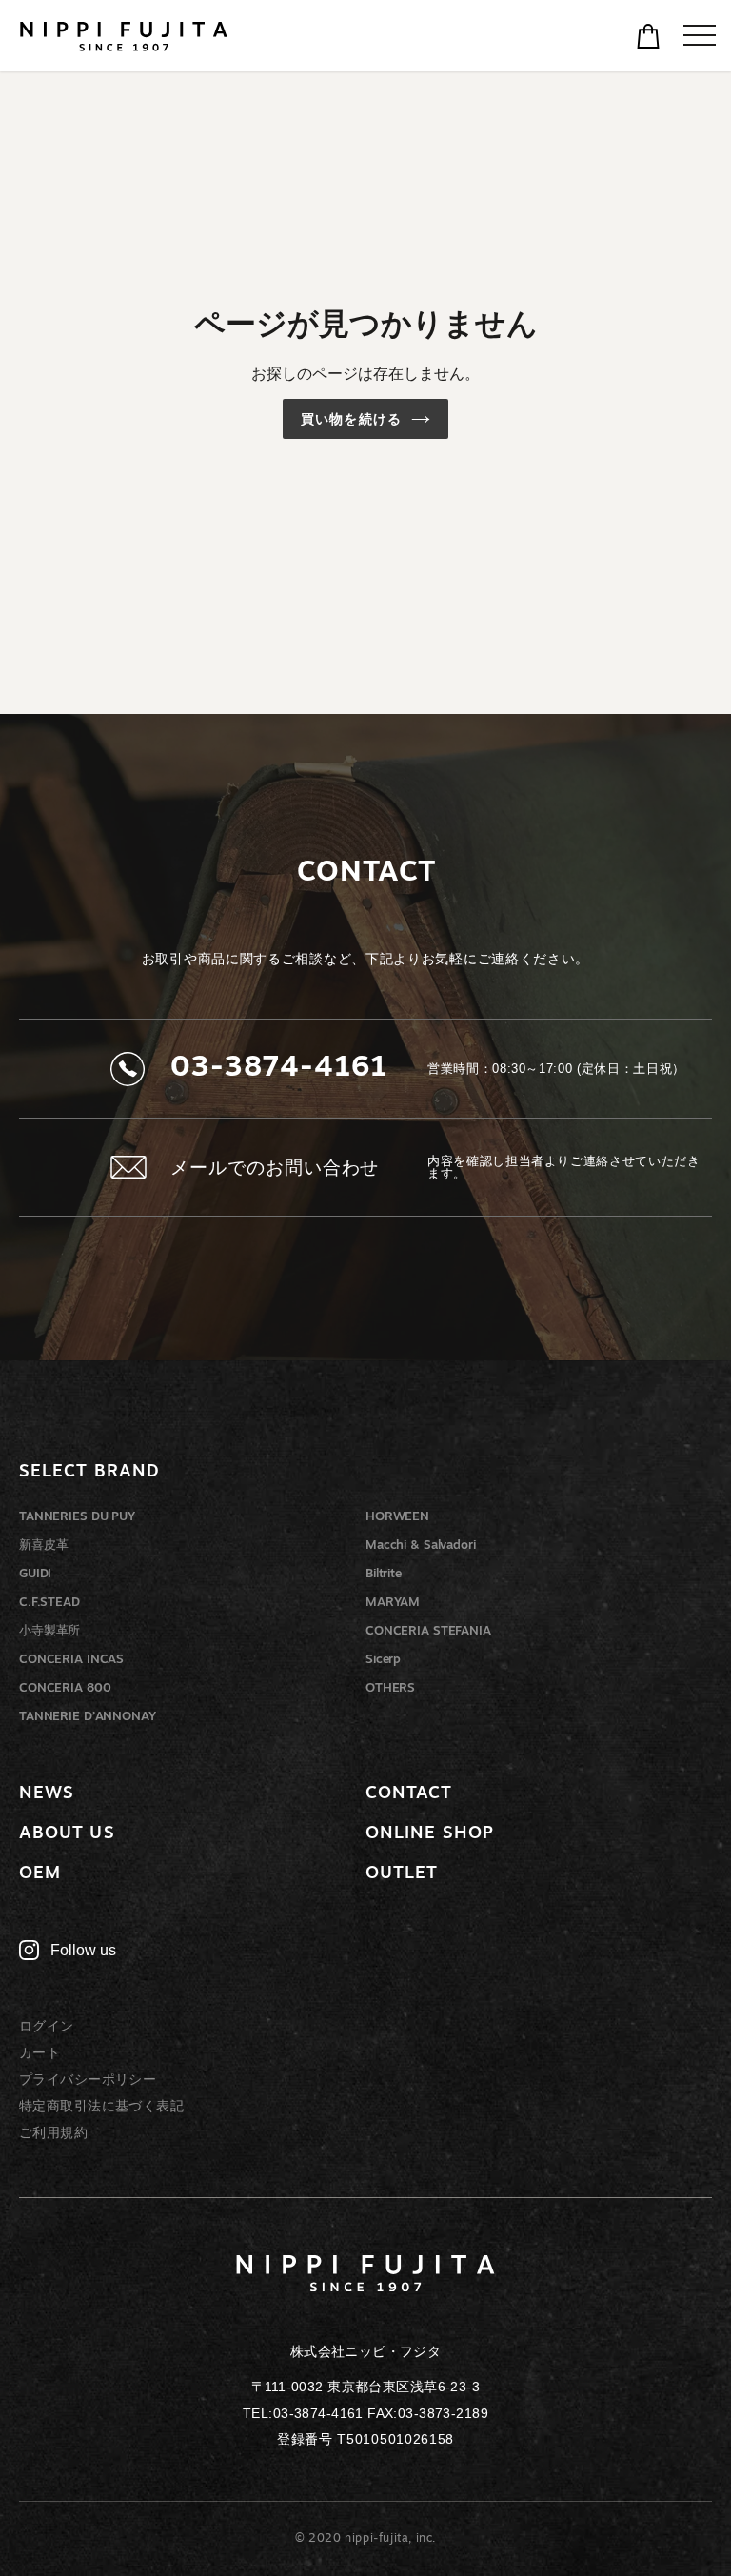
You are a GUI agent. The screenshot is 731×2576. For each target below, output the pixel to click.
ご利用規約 (53, 2132)
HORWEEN (397, 1517)
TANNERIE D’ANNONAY (88, 1717)
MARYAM (393, 1603)
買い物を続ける (351, 419)
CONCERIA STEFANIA (428, 1631)
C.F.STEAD (49, 1603)
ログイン (47, 2026)
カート (40, 2052)
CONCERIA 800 (65, 1688)
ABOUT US (67, 1834)
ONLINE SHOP (430, 1834)
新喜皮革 (43, 1546)
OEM (40, 1874)
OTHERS (390, 1688)
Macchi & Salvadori (421, 1546)
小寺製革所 (49, 1631)
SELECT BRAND (89, 1473)
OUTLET (402, 1874)
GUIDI (35, 1574)
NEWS (47, 1794)
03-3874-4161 (279, 1069)
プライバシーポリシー (88, 2079)
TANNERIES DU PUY (77, 1517)
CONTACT (409, 1794)
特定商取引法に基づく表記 (101, 2106)
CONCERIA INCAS (71, 1660)
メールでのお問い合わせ (275, 1168)
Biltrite (384, 1574)
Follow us (83, 1950)
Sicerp (383, 1660)
